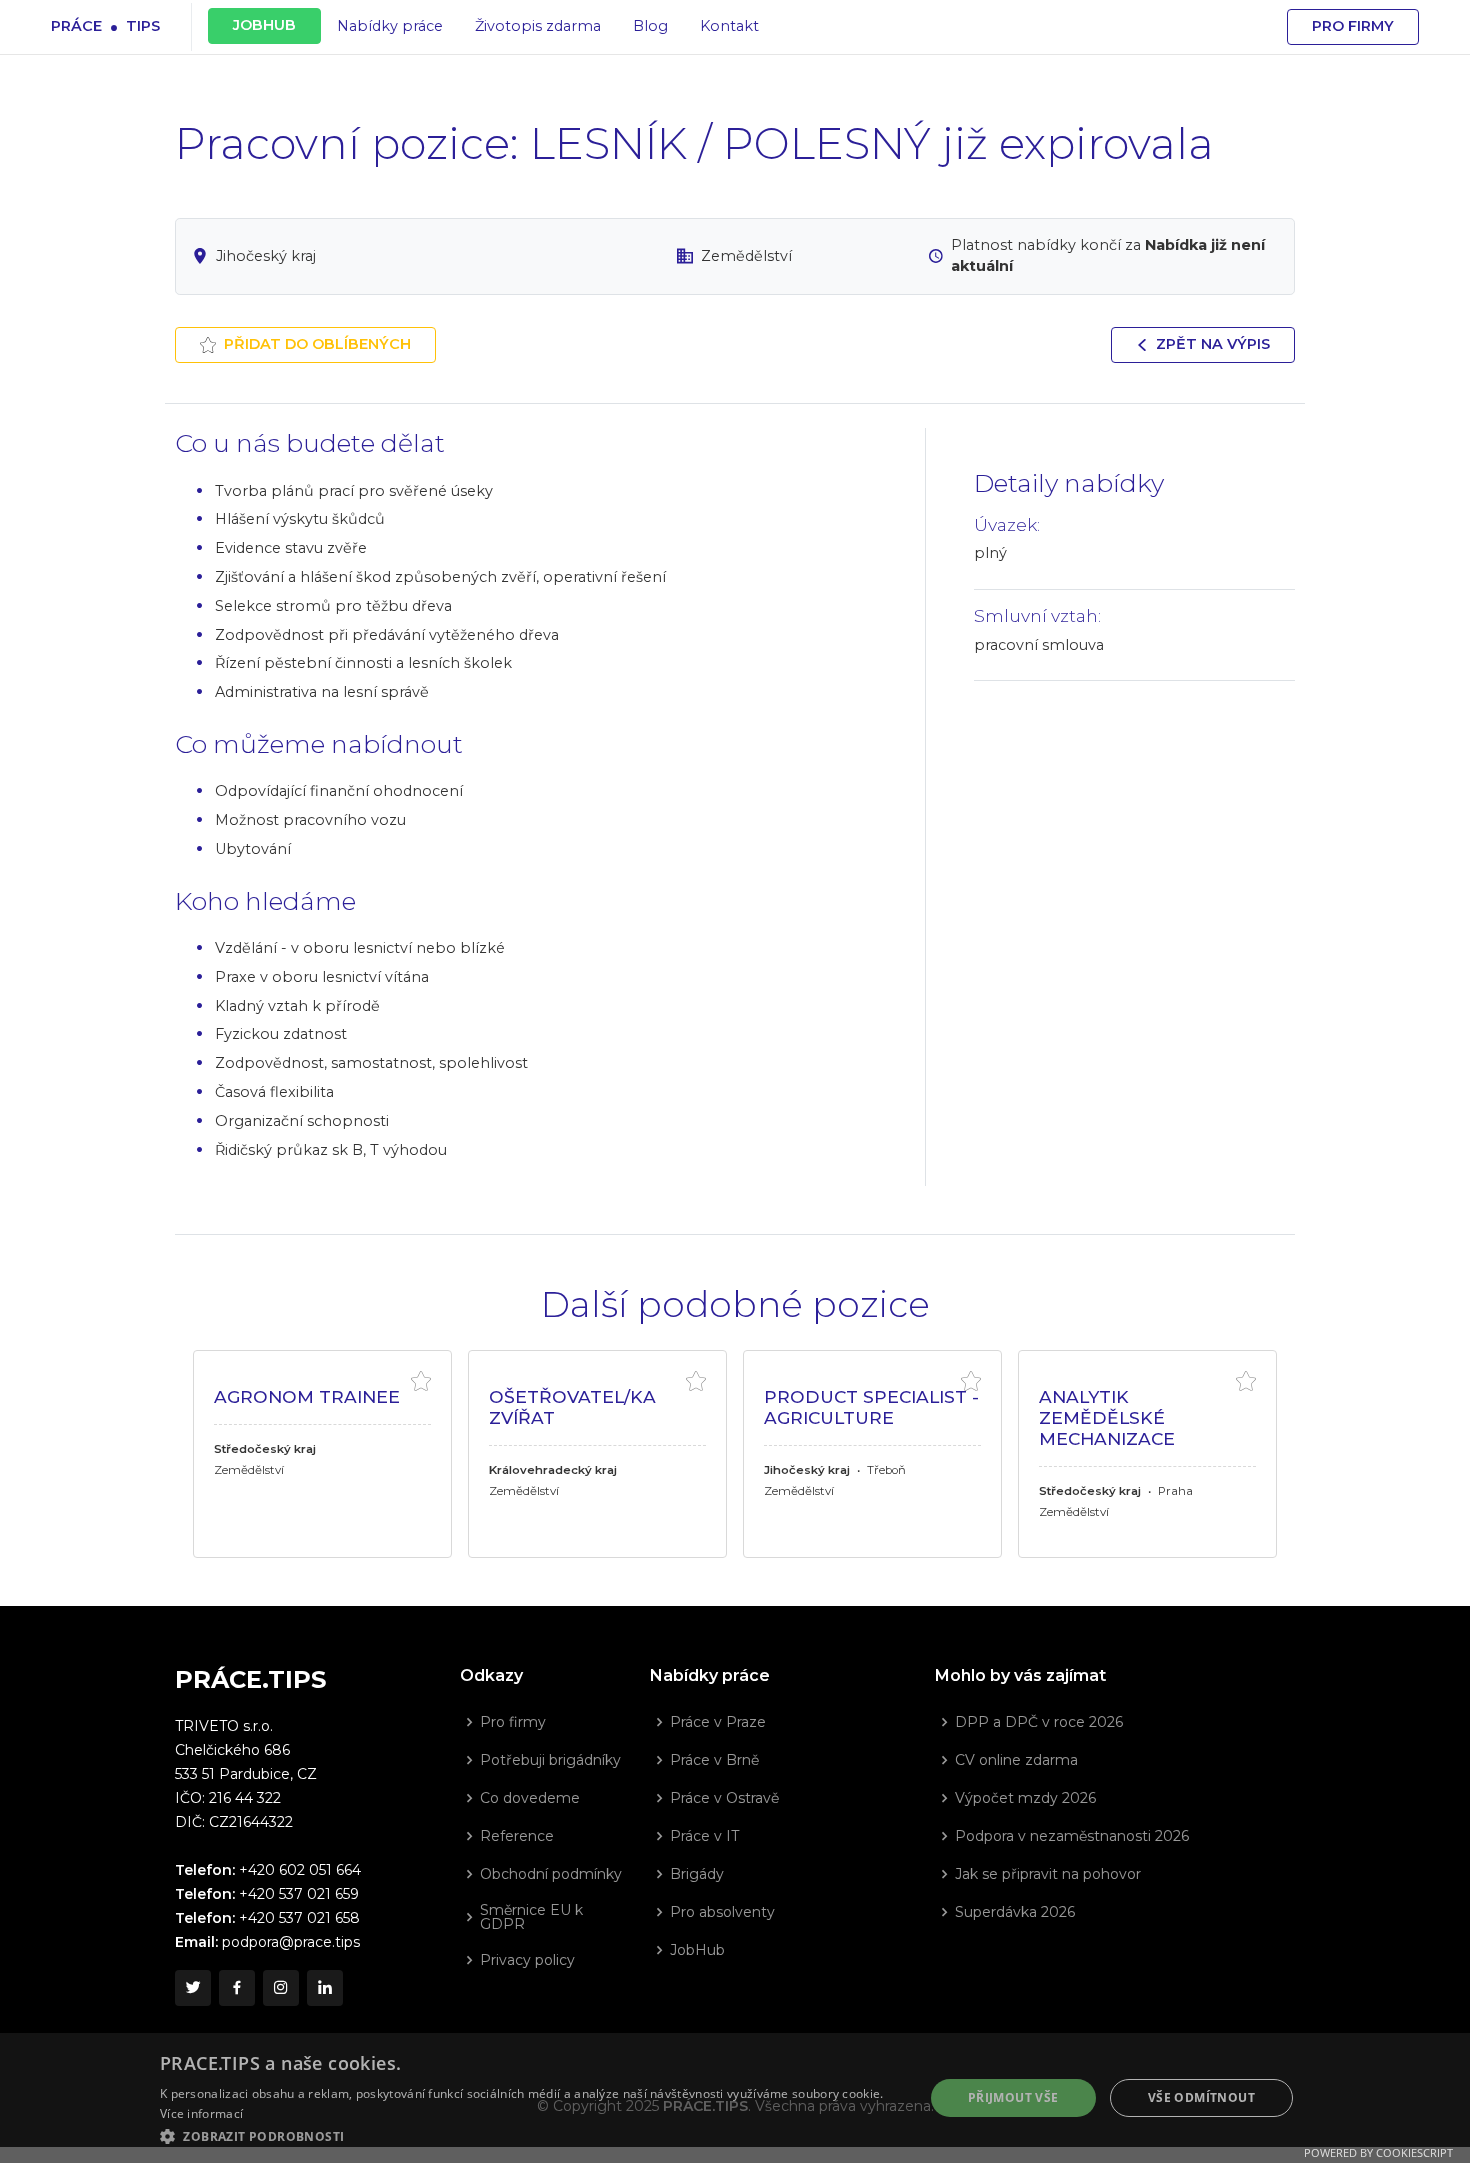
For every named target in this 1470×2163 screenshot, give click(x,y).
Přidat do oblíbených (317, 344)
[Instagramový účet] (281, 1988)
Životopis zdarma (538, 26)
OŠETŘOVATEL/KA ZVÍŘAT (572, 1407)
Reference (517, 1836)
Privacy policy (527, 1960)
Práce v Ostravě (724, 1798)
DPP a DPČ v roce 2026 (1039, 1722)
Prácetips (105, 25)
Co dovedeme (530, 1798)
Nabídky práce (390, 26)
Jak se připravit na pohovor (1048, 1874)
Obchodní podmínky (551, 1874)
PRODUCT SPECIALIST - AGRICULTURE (871, 1407)
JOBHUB (264, 25)
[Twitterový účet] (193, 1988)
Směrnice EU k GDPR (531, 1917)
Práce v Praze (718, 1722)
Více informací (201, 2113)
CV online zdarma (1016, 1760)
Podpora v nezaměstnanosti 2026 (1072, 1836)
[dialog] (735, 2098)
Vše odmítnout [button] (1201, 2097)
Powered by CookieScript (1378, 2152)
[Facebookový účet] (237, 1988)
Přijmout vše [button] (1013, 2097)
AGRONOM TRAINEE (307, 1396)
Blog (650, 26)
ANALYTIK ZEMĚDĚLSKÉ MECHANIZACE (1107, 1417)
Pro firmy (1353, 26)
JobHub (697, 1950)
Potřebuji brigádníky (550, 1760)
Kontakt (729, 26)
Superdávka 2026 (1015, 1912)
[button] (530, 2136)
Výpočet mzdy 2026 (1025, 1798)
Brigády (697, 1874)
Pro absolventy (722, 1912)
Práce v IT (704, 1836)
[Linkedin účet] (325, 1988)
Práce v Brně (714, 1760)
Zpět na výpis (1213, 344)
